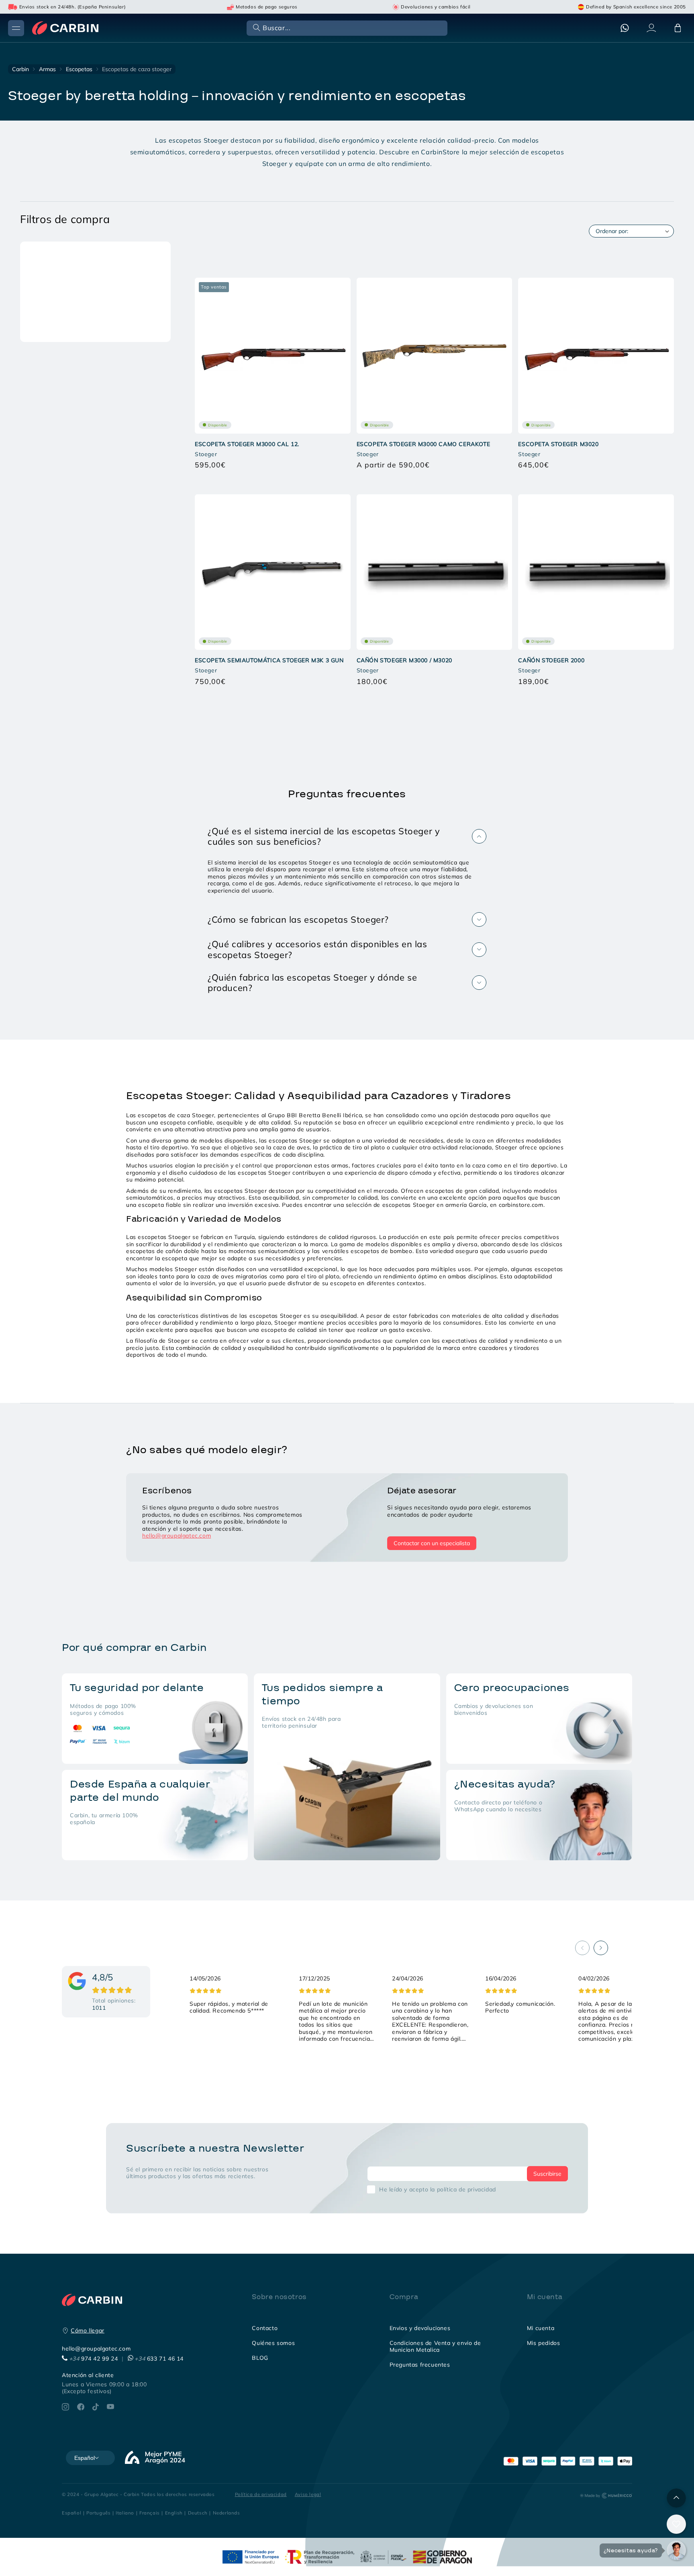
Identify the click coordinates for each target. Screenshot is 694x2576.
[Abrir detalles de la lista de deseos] (676, 2524)
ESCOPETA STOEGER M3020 (558, 444)
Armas (47, 69)
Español (71, 2513)
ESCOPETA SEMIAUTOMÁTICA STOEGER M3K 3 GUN (269, 660)
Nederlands (227, 2513)
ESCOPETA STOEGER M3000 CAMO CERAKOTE (424, 444)
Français (150, 2513)
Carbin (20, 69)
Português (98, 2513)
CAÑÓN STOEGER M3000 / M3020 (404, 660)
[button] (346, 28)
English (174, 2513)
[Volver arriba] (676, 2498)
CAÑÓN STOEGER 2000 (551, 660)
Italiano (125, 2513)
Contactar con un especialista (432, 1543)
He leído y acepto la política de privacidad (438, 2189)
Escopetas (79, 69)
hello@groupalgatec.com (177, 1536)
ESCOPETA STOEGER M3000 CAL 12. (247, 444)
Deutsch (198, 2513)
